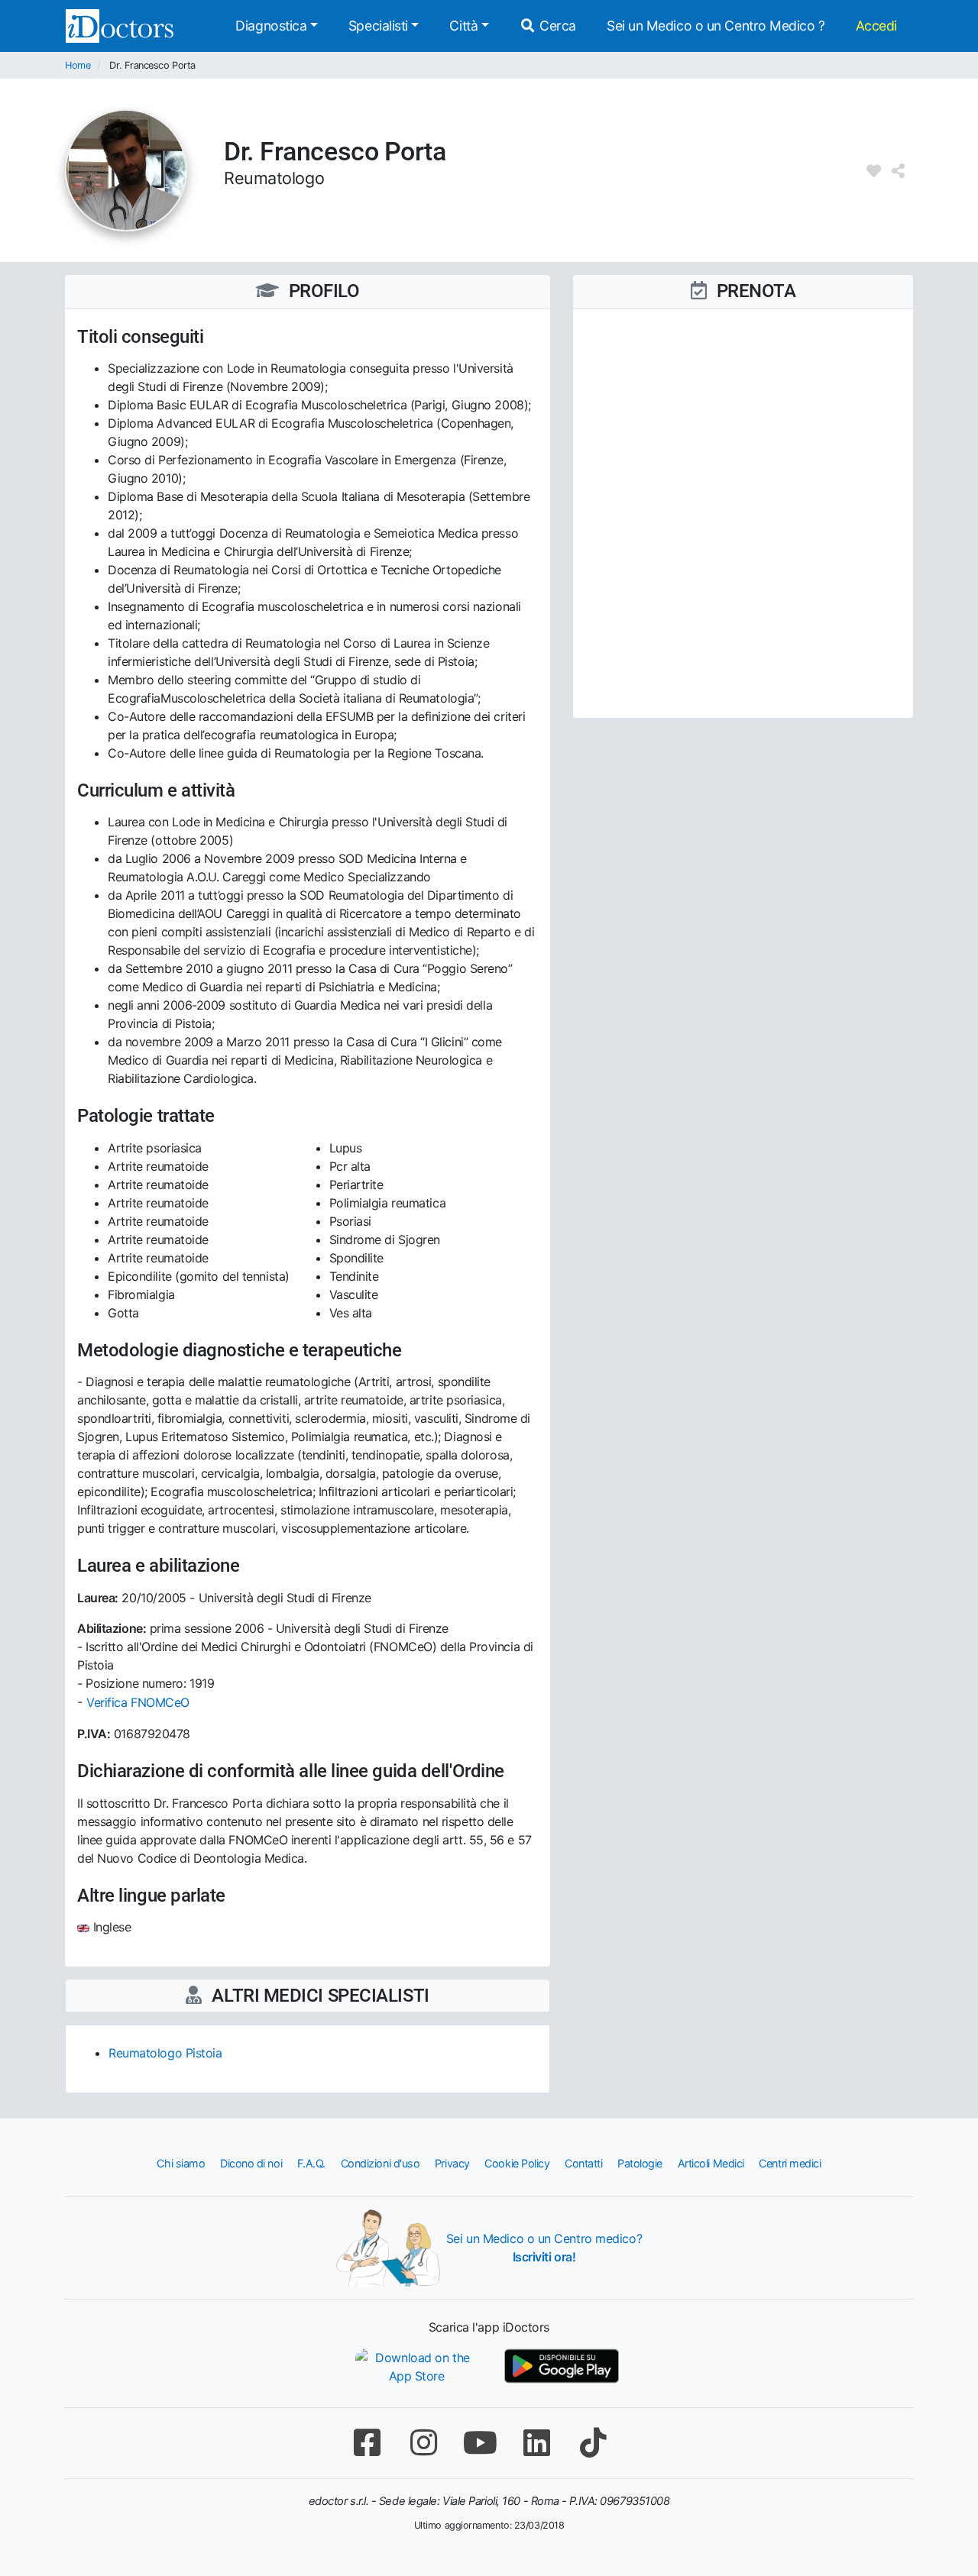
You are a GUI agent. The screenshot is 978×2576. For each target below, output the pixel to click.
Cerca (556, 26)
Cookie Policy (517, 2163)
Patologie (640, 2163)
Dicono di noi (251, 2163)
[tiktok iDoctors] (593, 2443)
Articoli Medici (711, 2163)
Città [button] (463, 26)
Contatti (583, 2163)
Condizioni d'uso (381, 2163)
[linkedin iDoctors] (536, 2443)
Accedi (876, 26)
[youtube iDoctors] (480, 2443)
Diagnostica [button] (271, 26)
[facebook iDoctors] (367, 2443)
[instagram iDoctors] (423, 2443)
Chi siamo (181, 2163)
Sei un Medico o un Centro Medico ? (716, 26)
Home (78, 65)
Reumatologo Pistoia (165, 2053)
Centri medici (790, 2163)
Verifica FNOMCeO (138, 1702)
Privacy (452, 2163)
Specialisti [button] (378, 26)
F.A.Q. (311, 2163)
